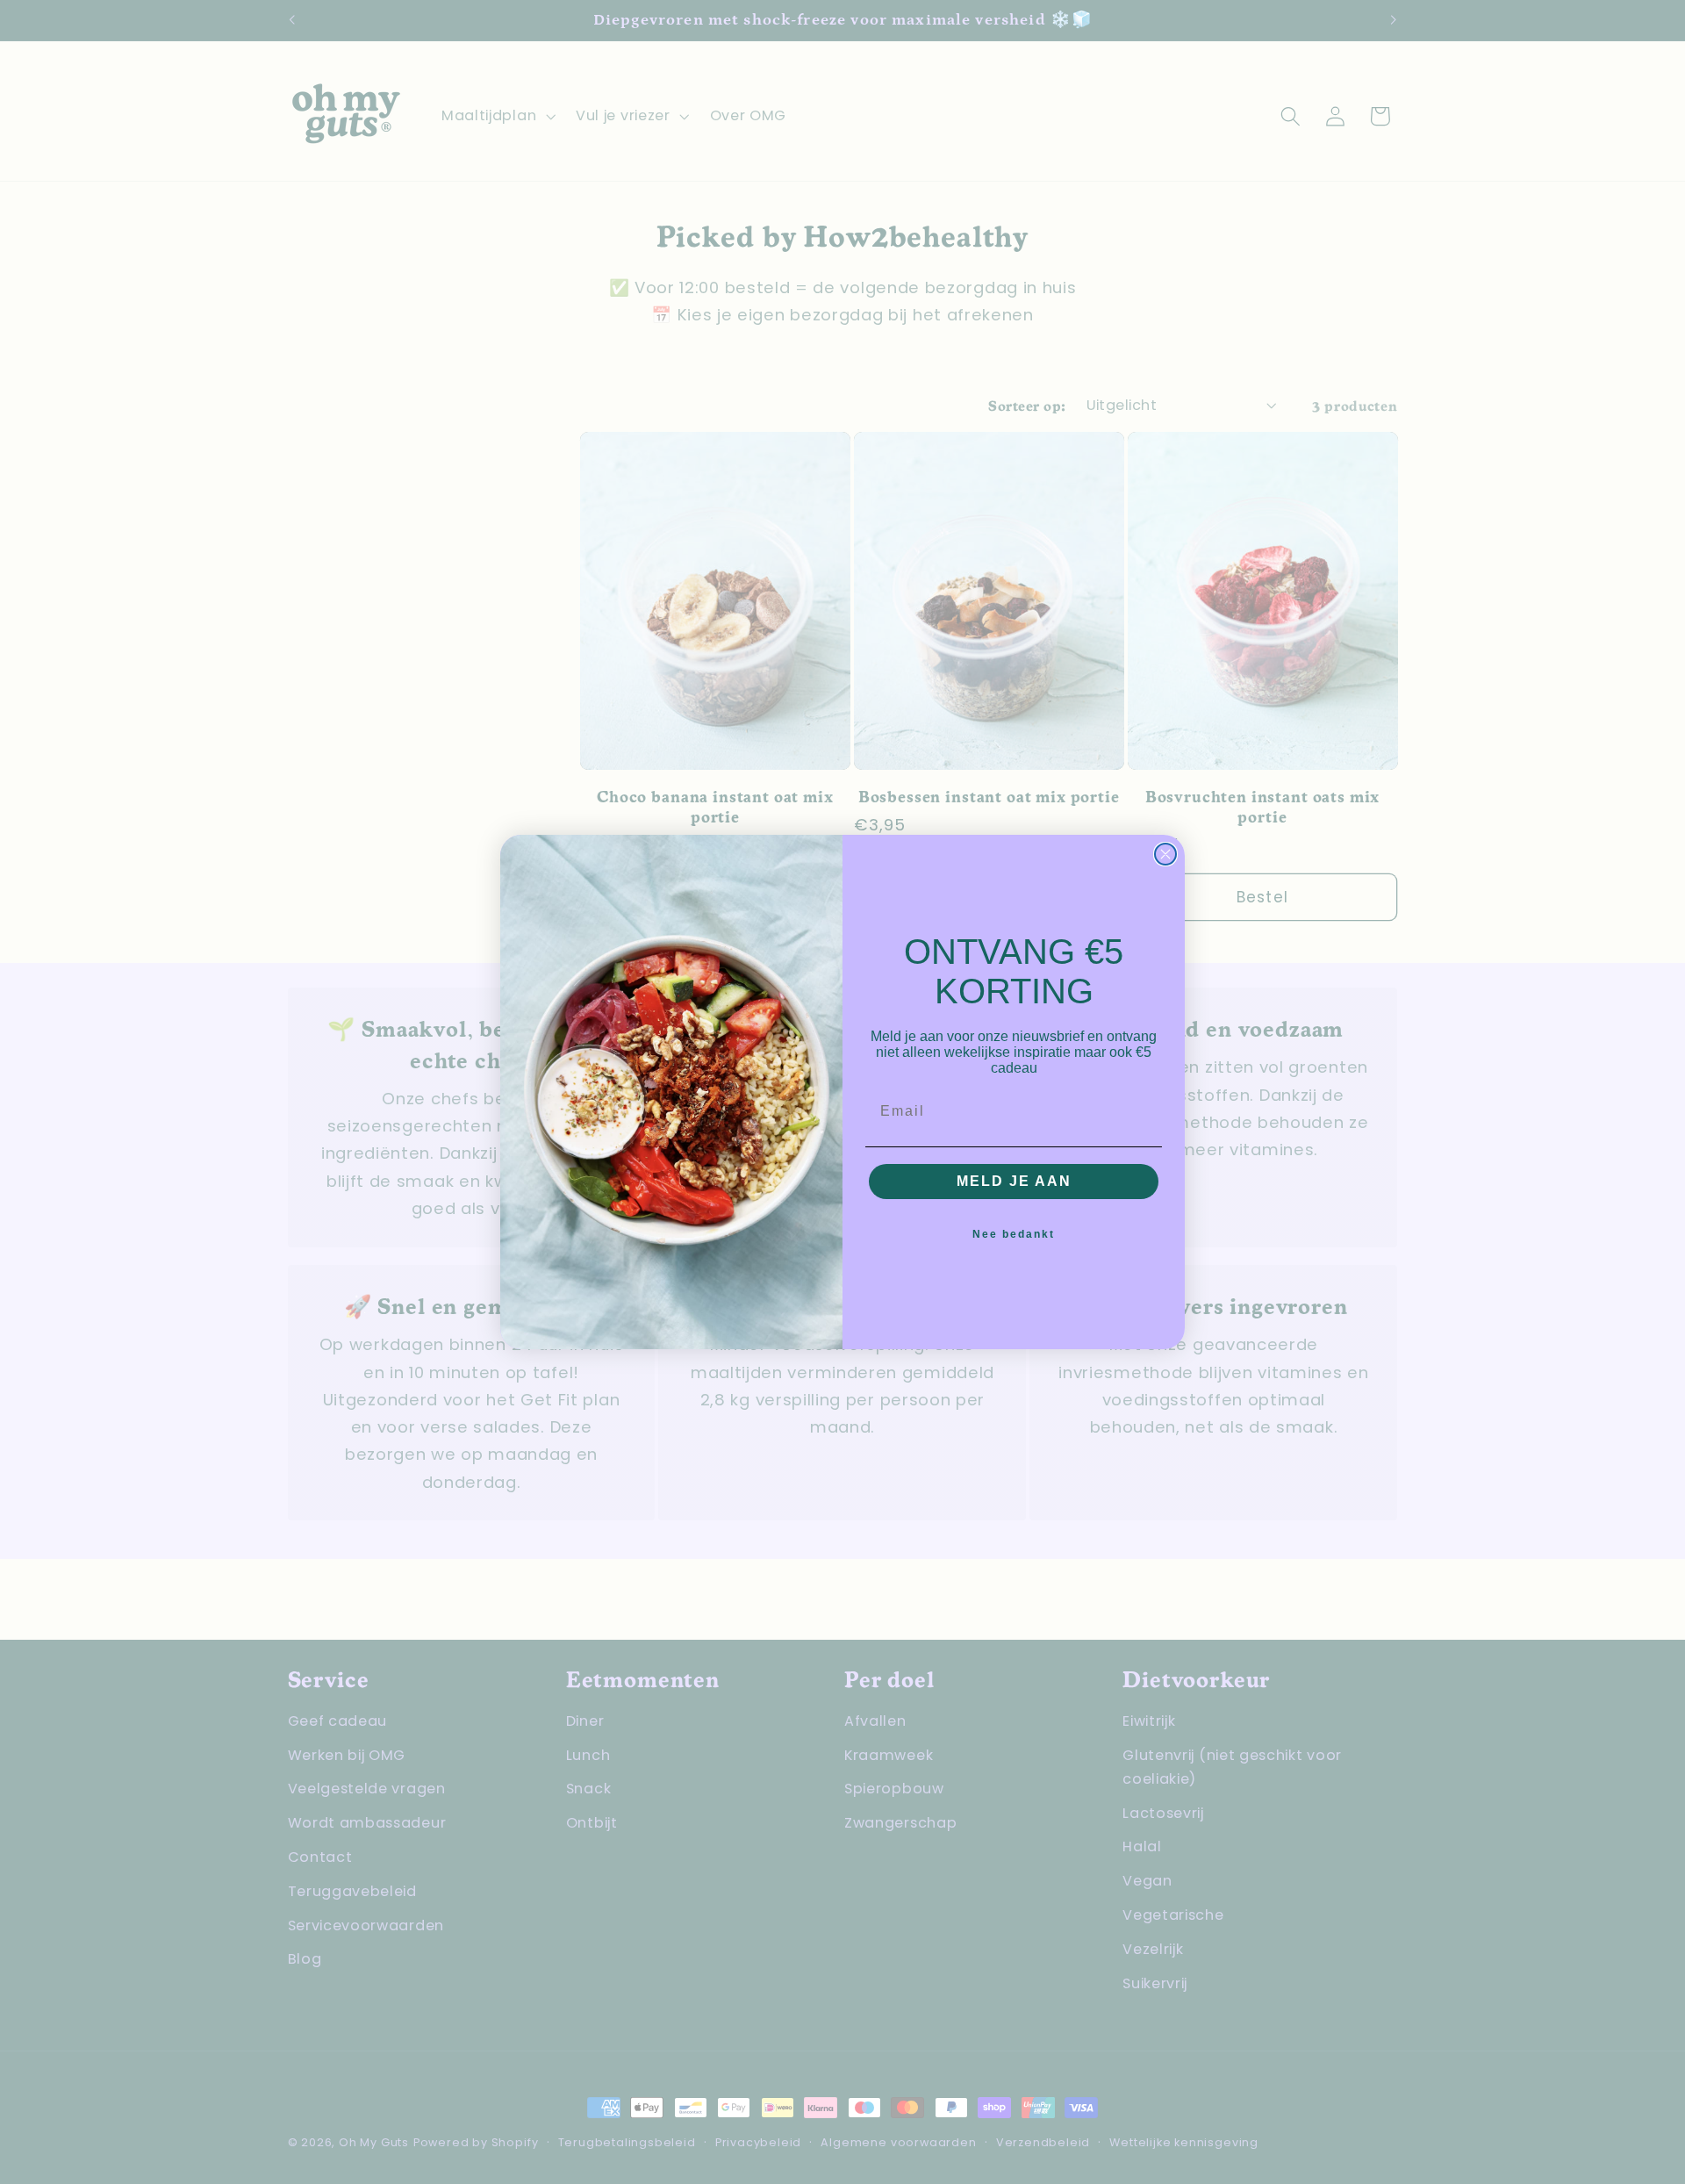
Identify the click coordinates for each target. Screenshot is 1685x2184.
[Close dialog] (1165, 854)
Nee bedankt (1014, 1234)
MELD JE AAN (1014, 1181)
